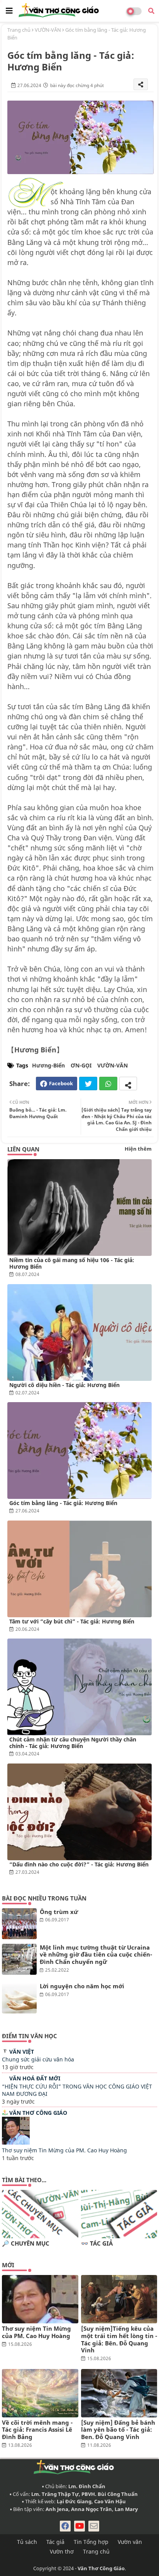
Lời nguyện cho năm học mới (82, 1986)
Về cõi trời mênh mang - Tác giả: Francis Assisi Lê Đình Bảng (37, 2430)
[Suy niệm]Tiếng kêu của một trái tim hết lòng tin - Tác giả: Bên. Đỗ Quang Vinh (119, 2339)
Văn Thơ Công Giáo (38, 2113)
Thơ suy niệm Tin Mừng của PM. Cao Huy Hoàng (64, 2150)
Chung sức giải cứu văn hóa (38, 2059)
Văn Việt (22, 2052)
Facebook (61, 1083)
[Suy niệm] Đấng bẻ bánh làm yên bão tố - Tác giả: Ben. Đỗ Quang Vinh (118, 2430)
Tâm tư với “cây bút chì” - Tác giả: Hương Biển (72, 1621)
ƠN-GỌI (81, 1065)
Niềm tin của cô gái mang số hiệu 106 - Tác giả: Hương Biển (72, 1263)
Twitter (88, 1084)
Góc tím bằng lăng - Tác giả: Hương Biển (63, 1503)
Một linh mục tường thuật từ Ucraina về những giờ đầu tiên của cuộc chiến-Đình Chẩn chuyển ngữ (96, 1955)
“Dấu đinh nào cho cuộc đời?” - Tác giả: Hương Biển (79, 1864)
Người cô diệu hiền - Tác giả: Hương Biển (64, 1385)
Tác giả (55, 2542)
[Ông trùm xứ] (19, 1924)
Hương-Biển (48, 1065)
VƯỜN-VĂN (48, 30)
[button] (151, 11)
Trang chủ (19, 30)
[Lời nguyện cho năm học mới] (19, 1998)
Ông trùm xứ (59, 1912)
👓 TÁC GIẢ (97, 2243)
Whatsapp (108, 1084)
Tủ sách (27, 2542)
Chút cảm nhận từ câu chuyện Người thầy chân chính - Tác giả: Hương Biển (73, 1743)
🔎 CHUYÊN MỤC (26, 2243)
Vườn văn (130, 2542)
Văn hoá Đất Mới (35, 2078)
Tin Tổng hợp (91, 2542)
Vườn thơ (62, 2551)
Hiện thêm (138, 1149)
